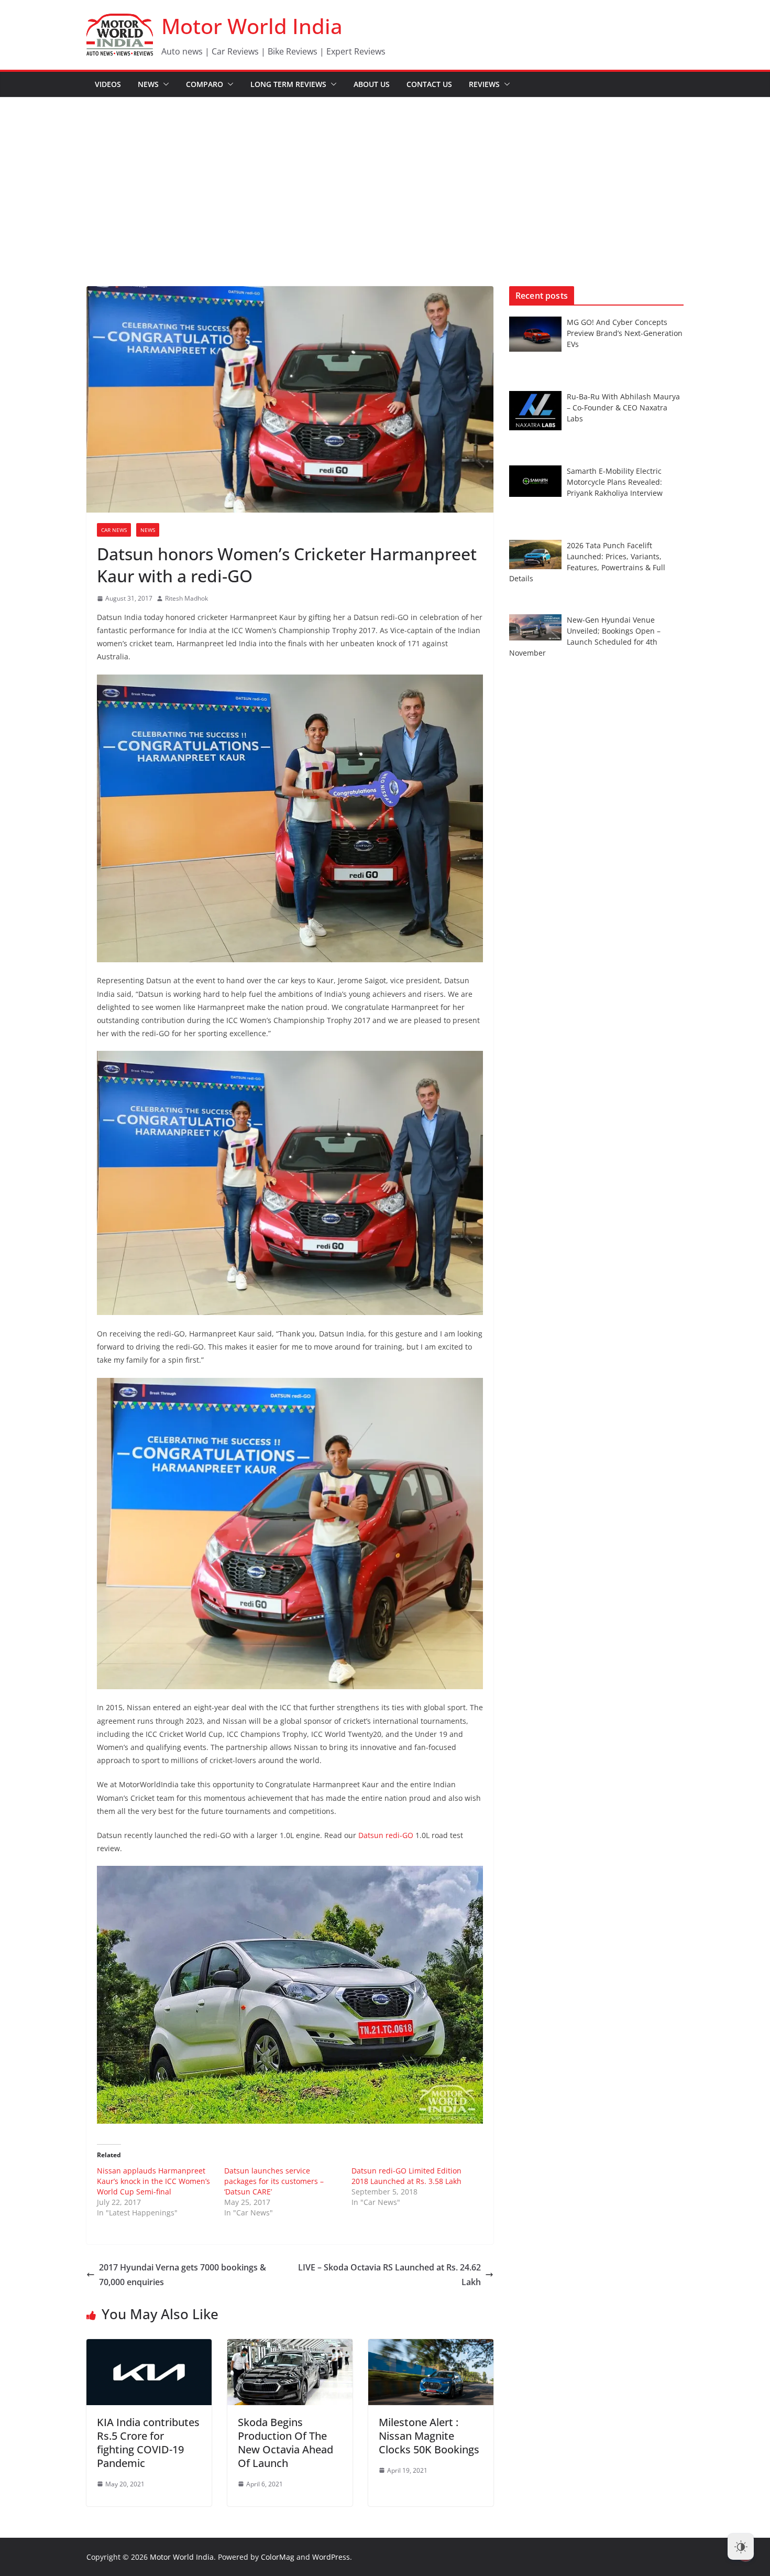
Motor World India (252, 26)
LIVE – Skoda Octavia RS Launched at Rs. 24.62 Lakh (389, 2275)
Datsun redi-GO (387, 1835)
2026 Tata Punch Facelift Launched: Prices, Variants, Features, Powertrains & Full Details (587, 562)
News (148, 84)
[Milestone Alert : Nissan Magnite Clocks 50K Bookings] (431, 2346)
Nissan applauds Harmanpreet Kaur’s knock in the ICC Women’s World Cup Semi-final (153, 2181)
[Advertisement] (385, 176)
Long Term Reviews (288, 84)
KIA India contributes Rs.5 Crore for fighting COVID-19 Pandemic (148, 2443)
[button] (164, 84)
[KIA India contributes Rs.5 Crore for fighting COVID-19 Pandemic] (149, 2346)
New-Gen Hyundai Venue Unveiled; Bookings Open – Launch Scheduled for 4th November (585, 636)
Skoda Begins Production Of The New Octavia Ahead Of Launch (285, 2443)
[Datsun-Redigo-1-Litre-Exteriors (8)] (290, 1995)
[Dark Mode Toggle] (741, 2547)
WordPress (331, 2557)
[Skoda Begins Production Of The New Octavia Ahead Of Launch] (290, 2346)
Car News (114, 530)
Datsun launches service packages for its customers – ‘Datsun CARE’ (274, 2181)
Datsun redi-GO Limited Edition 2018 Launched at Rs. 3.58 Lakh (406, 2176)
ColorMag (278, 2557)
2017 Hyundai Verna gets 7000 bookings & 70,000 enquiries (183, 2275)
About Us (372, 84)
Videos (108, 84)
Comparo (205, 84)
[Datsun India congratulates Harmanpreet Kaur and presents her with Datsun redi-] (290, 1183)
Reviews (484, 84)
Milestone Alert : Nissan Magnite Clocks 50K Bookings (429, 2436)
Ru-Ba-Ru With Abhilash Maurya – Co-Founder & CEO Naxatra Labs (623, 407)
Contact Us (429, 84)
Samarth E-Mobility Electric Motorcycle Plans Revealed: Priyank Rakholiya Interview (615, 482)
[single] (290, 1534)
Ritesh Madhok (186, 598)
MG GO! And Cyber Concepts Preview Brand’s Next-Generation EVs (625, 333)
